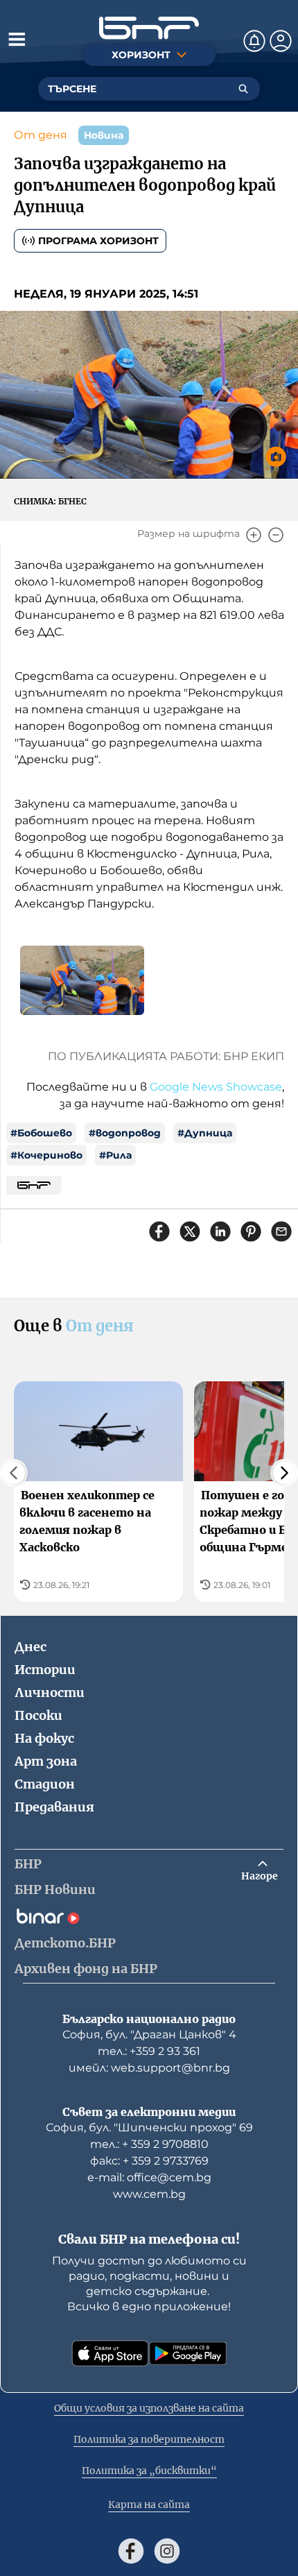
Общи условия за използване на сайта (149, 2408)
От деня (41, 135)
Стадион (45, 1784)
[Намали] (276, 535)
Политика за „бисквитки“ (149, 2471)
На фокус (44, 1738)
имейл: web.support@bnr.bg (149, 2068)
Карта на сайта (149, 2505)
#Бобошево (41, 1133)
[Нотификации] (254, 41)
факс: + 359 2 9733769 (149, 2161)
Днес (30, 1647)
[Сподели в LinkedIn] (220, 1231)
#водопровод (125, 1133)
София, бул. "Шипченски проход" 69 (149, 2127)
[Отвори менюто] (17, 39)
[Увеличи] (254, 535)
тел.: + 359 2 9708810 (149, 2144)
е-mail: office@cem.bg (149, 2177)
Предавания (54, 1807)
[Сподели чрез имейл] (281, 1231)
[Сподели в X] (190, 1231)
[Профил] (281, 41)
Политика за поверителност (149, 2439)
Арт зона (46, 1761)
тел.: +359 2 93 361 (149, 2051)
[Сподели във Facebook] (159, 1231)
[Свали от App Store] (110, 2353)
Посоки (38, 1715)
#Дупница (205, 1133)
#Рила (115, 1155)
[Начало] (149, 28)
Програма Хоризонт (98, 241)
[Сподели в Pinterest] (251, 1231)
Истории (45, 1670)
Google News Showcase (216, 1087)
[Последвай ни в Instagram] (167, 2551)
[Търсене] (243, 89)
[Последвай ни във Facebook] (131, 2551)
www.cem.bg (149, 2194)
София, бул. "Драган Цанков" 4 (149, 2035)
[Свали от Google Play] (188, 2353)
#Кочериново (46, 1155)
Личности (50, 1692)
